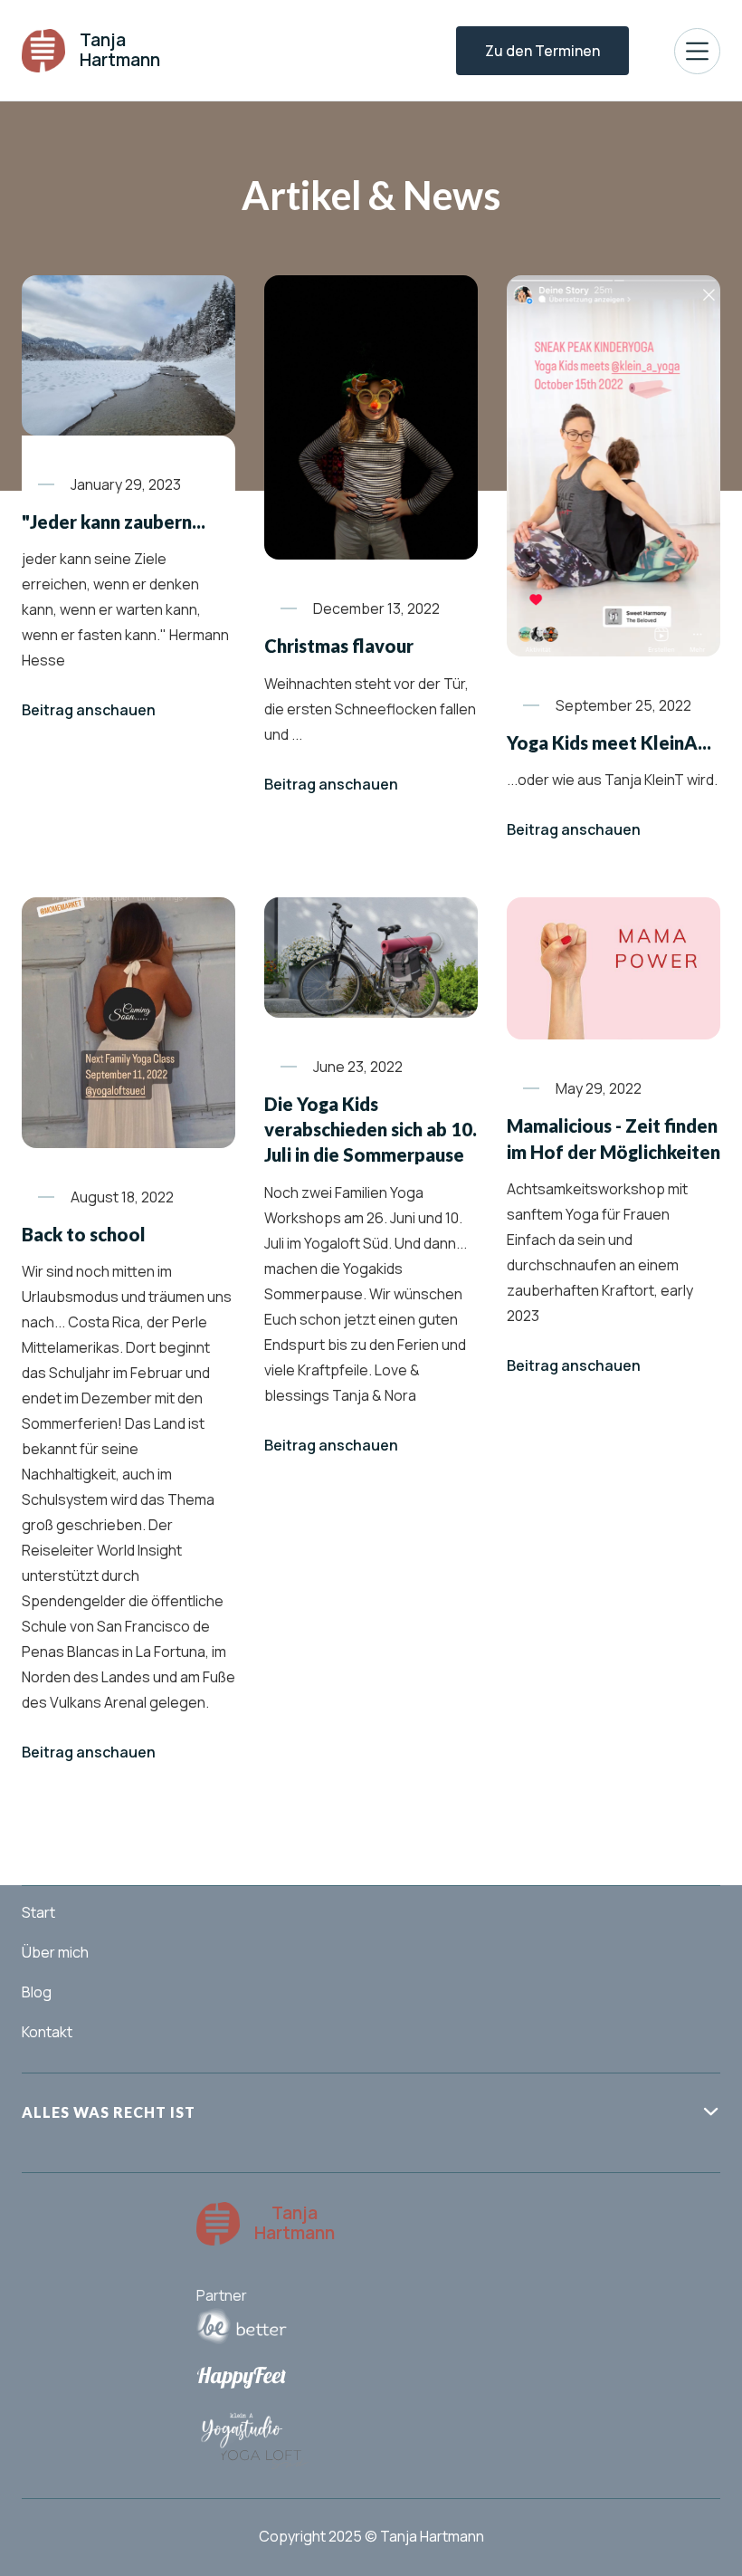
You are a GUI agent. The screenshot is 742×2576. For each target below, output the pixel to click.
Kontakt (47, 2032)
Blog (37, 1992)
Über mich (55, 1952)
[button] (697, 51)
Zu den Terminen (542, 51)
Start (38, 1912)
